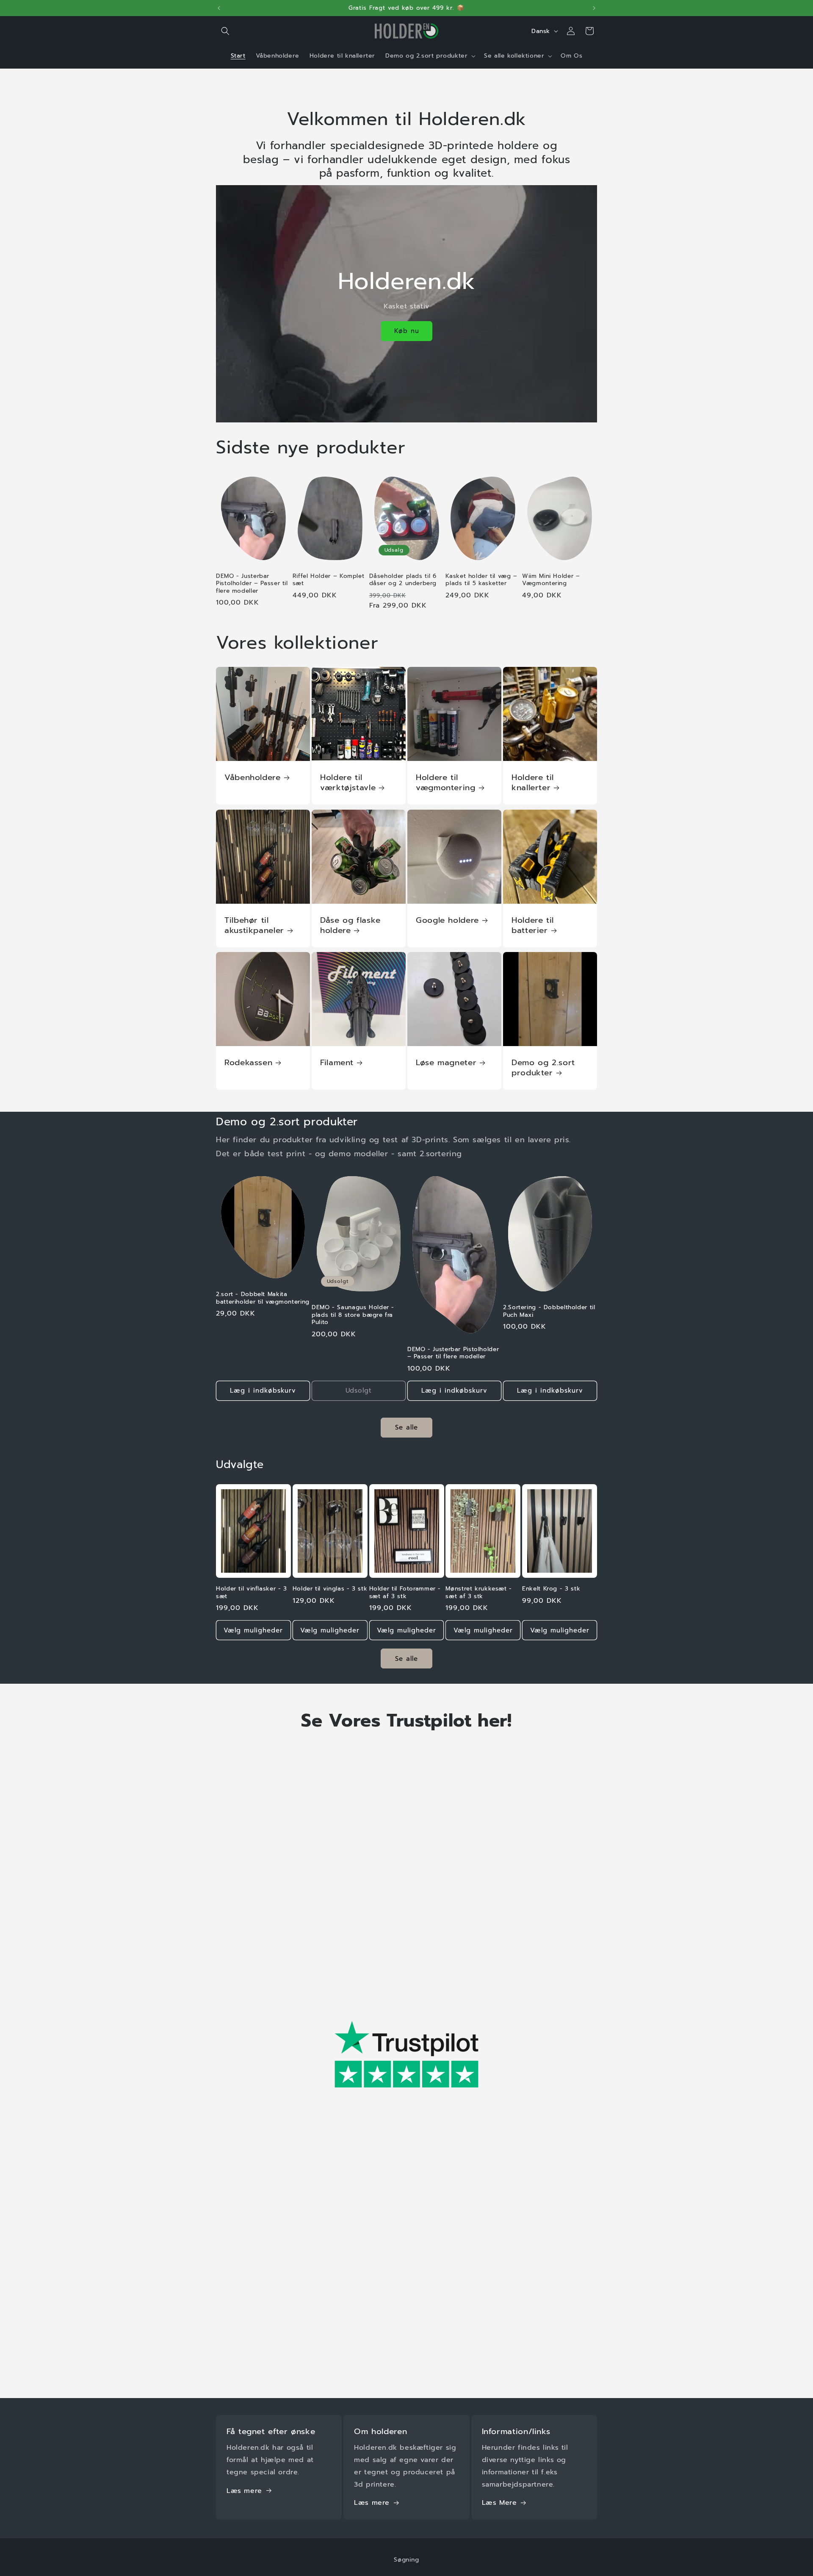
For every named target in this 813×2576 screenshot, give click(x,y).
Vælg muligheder (253, 1630)
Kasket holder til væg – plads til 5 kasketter (481, 580)
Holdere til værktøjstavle (348, 783)
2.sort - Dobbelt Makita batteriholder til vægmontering (263, 1298)
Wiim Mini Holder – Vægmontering (551, 580)
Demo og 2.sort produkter (543, 1068)
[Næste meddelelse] (594, 8)
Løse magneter (446, 1063)
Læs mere (244, 2490)
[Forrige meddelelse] (219, 8)
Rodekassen (248, 1063)
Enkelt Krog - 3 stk (551, 1589)
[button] (225, 31)
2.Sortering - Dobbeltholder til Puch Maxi (549, 1311)
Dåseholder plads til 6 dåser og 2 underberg (403, 580)
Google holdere (447, 920)
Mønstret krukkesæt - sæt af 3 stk (479, 1592)
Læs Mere (499, 2503)
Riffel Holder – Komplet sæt (329, 580)
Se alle (406, 1427)
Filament (337, 1063)
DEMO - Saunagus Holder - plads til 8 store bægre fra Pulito (353, 1315)
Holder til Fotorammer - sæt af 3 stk (405, 1592)
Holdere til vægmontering (446, 783)
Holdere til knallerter (533, 783)
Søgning (406, 2560)
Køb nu (407, 331)
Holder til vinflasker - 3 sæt (252, 1592)
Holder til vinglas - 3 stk (330, 1589)
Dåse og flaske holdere (350, 926)
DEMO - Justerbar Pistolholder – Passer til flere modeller (252, 584)
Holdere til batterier (533, 926)
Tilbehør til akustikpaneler (254, 926)
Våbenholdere (253, 777)
